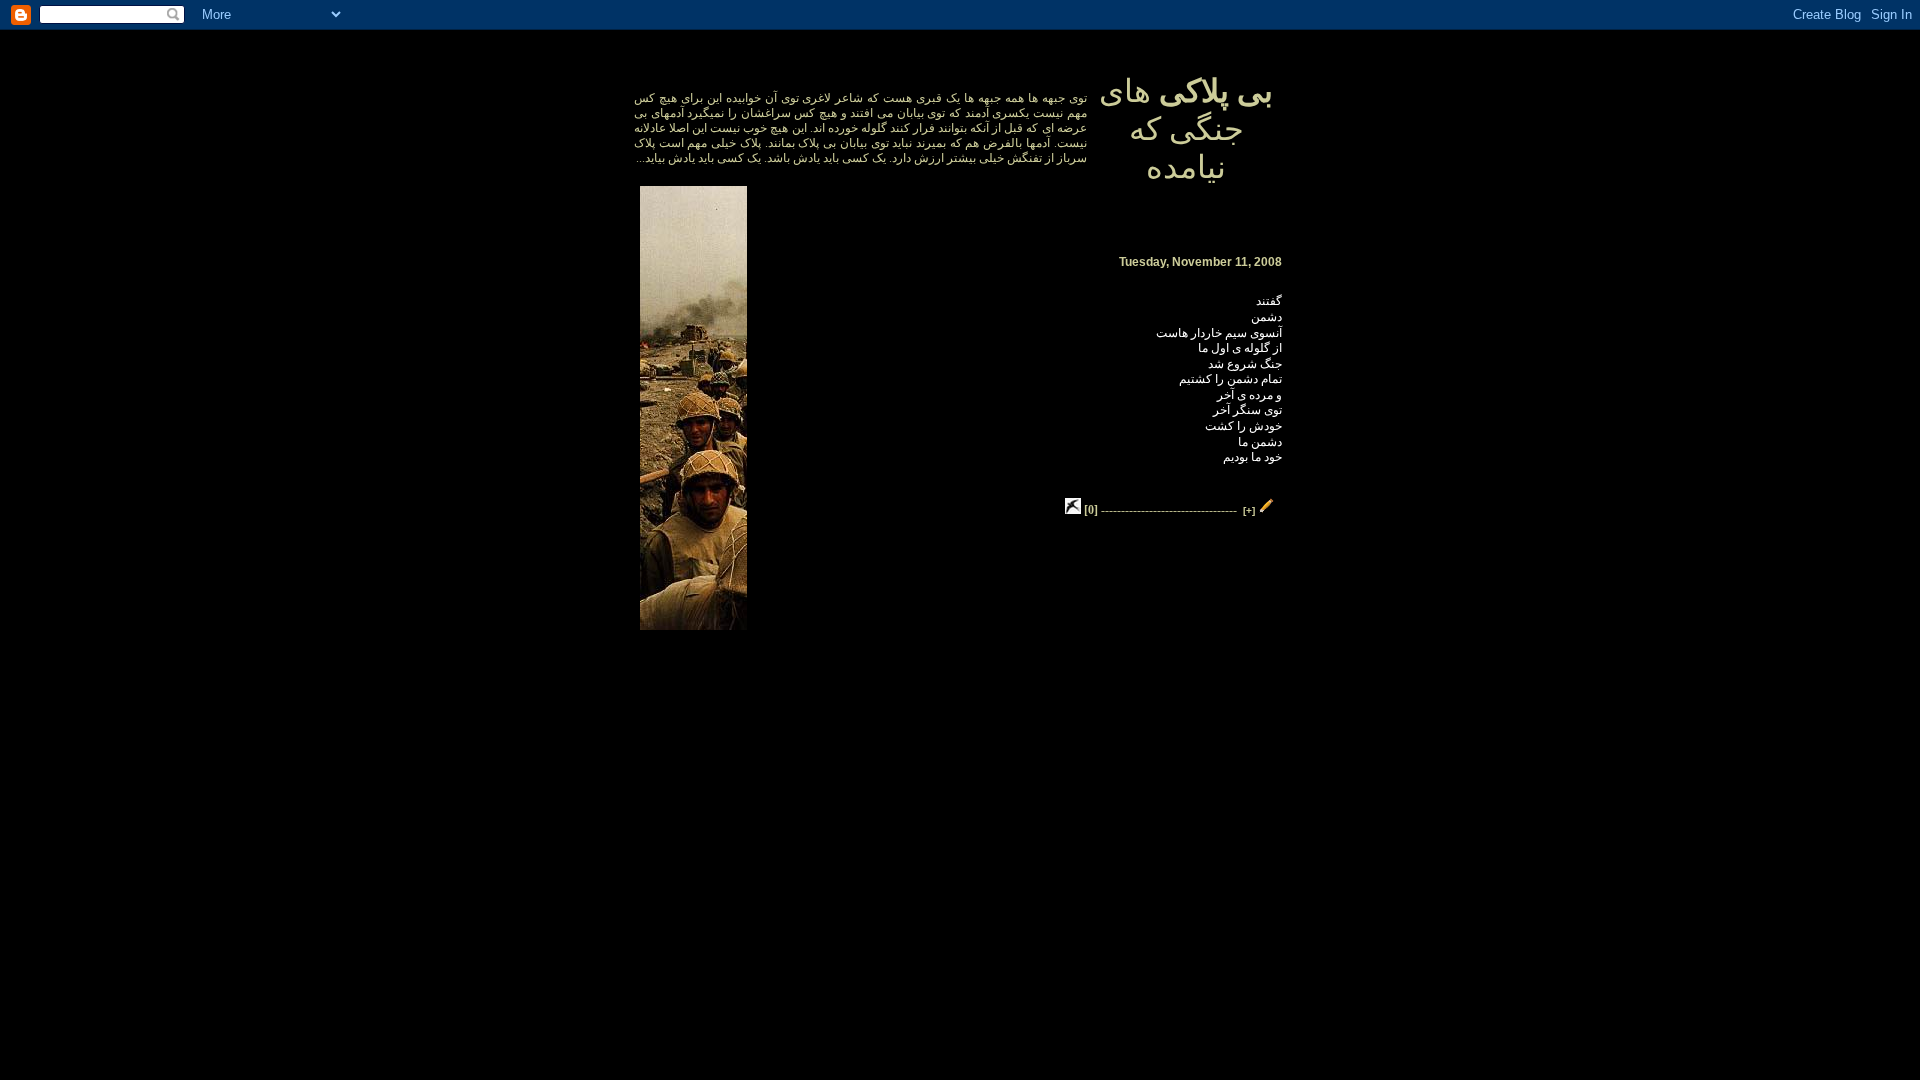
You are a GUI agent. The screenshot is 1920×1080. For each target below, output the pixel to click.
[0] (1091, 510)
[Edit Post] (1267, 510)
